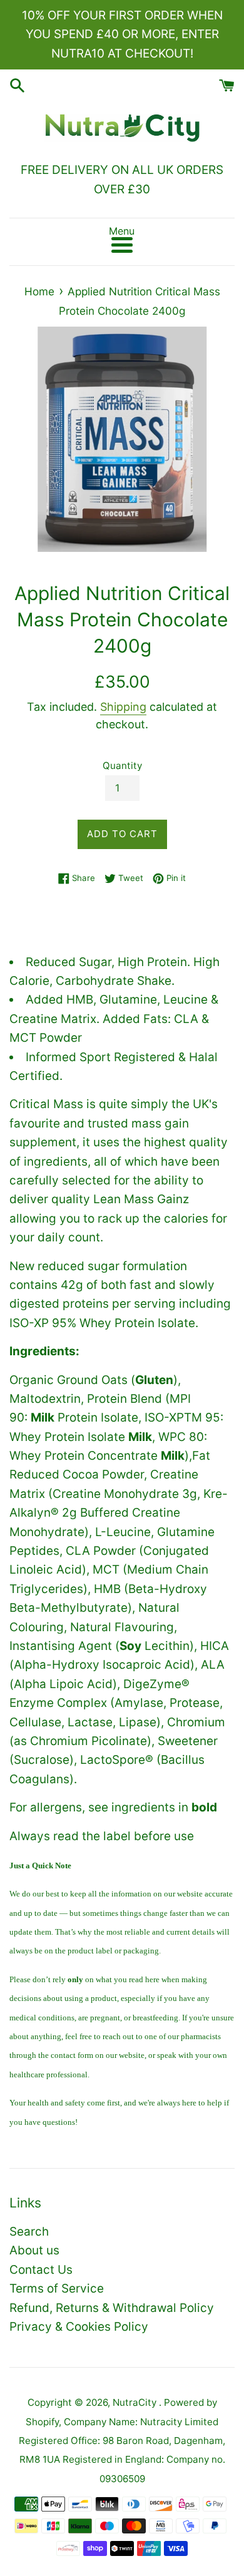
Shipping (123, 707)
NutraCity (136, 2402)
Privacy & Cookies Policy (79, 2327)
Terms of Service (57, 2288)
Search (29, 2232)
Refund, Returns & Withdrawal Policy (112, 2308)
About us (34, 2250)
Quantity (122, 766)
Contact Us (41, 2270)
